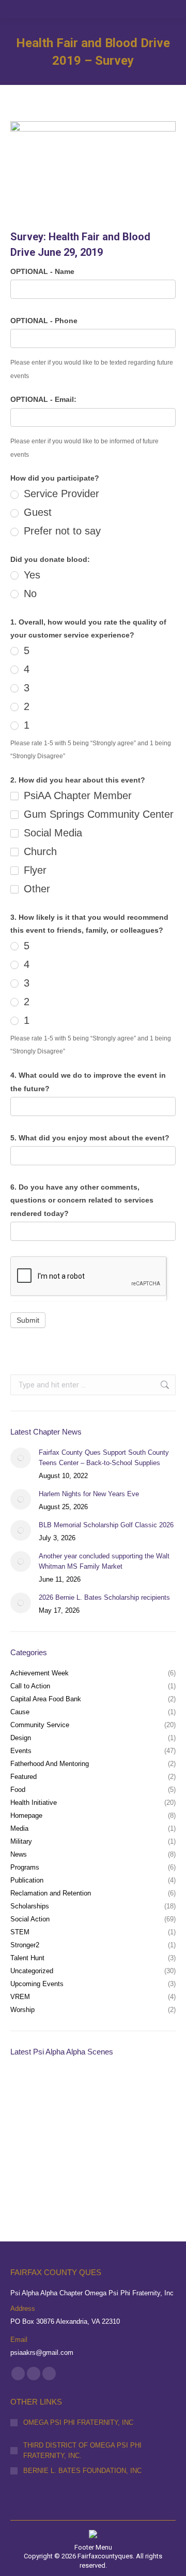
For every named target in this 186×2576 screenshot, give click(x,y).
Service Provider (60, 494)
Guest (36, 512)
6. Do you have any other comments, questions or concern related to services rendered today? (82, 1200)
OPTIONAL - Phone (44, 321)
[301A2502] (30, 2090)
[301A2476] (30, 2130)
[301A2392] (150, 2170)
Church (39, 851)
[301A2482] (150, 2090)
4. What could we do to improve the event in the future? (88, 1082)
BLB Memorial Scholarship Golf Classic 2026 (106, 1525)
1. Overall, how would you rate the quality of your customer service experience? (88, 629)
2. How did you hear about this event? (78, 780)
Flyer (34, 870)
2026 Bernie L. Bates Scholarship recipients (104, 1597)
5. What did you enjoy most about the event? (90, 1138)
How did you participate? (55, 478)
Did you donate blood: (50, 559)
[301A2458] (30, 2170)
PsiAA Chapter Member (76, 795)
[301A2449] (70, 2170)
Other (35, 889)
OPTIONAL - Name (42, 271)
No (29, 594)
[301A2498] (70, 2090)
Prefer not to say (61, 531)
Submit (28, 1320)
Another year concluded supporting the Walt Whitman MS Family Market (104, 1561)
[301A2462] (150, 2130)
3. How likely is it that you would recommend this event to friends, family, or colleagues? (89, 924)
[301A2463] (110, 2130)
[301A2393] (110, 2170)
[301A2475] (70, 2130)
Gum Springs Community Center (97, 814)
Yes (30, 575)
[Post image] (21, 1458)
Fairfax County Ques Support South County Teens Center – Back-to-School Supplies (104, 1458)
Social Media (51, 833)
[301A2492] (110, 2090)
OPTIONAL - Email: (43, 399)
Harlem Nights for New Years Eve (89, 1494)
